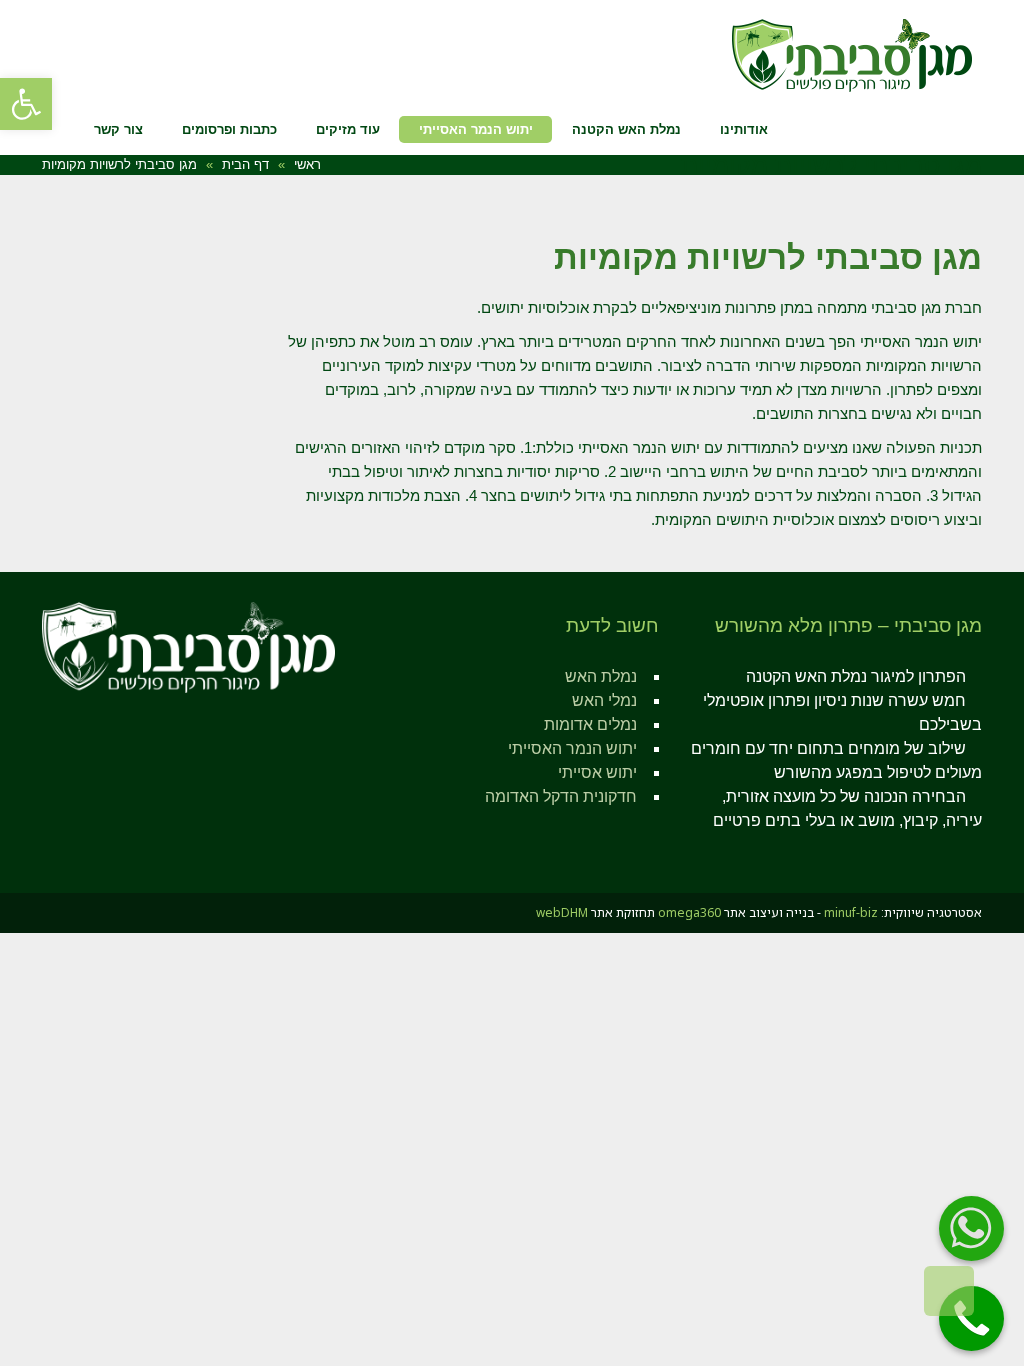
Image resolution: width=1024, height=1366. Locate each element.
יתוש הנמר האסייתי (572, 748)
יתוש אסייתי (597, 772)
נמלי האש (604, 700)
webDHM (562, 912)
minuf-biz (851, 912)
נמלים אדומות (590, 724)
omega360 (689, 912)
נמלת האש (601, 676)
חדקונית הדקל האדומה (561, 796)
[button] (26, 104)
